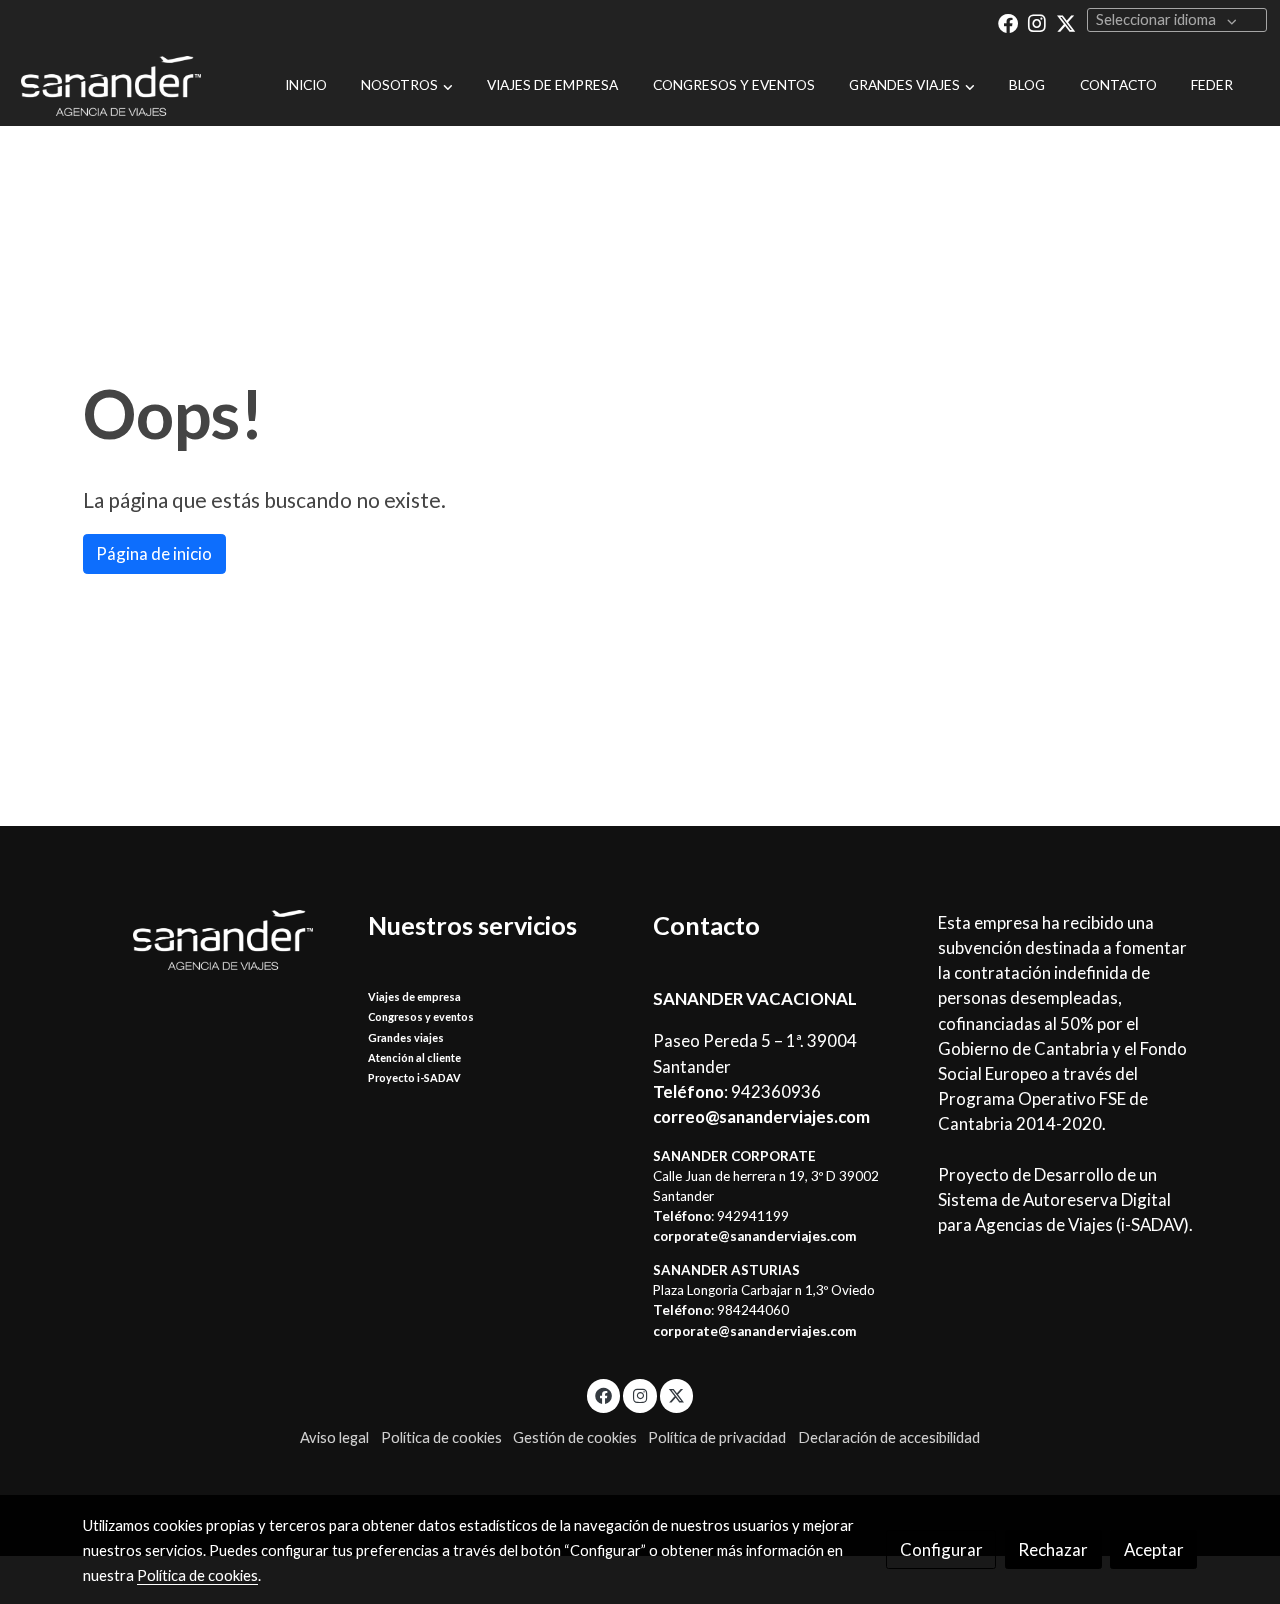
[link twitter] (1066, 22)
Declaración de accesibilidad (889, 1437)
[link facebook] (1008, 22)
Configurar (941, 1549)
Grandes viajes (406, 1037)
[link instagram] (1037, 22)
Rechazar (1053, 1549)
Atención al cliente (414, 1057)
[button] (407, 86)
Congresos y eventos (421, 1016)
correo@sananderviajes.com (761, 1116)
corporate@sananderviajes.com (754, 1236)
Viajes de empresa (414, 996)
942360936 (776, 1091)
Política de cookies (441, 1437)
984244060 (753, 1310)
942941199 (753, 1216)
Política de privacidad (717, 1437)
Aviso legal (334, 1437)
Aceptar (1154, 1549)
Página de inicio (154, 553)
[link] (111, 86)
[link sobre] (212, 940)
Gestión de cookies (575, 1437)
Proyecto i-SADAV (414, 1077)
